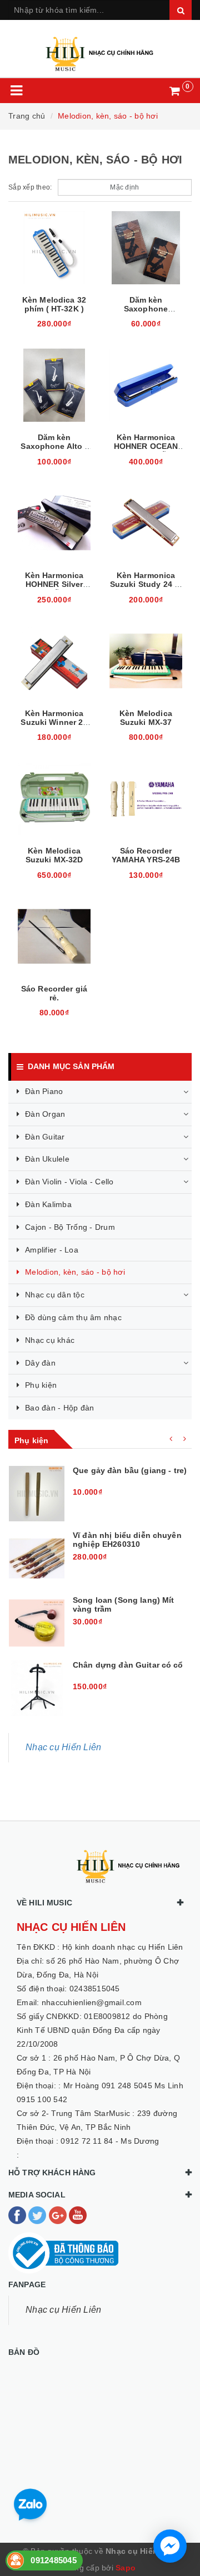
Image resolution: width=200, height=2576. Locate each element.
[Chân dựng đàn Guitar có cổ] (37, 1688)
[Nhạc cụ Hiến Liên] (100, 49)
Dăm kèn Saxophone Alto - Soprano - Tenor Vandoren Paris (54, 451)
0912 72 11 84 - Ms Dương (110, 2141)
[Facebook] (18, 2214)
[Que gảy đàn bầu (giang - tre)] (37, 1494)
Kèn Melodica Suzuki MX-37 (146, 718)
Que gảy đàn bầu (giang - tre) (130, 1470)
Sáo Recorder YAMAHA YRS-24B (146, 855)
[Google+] (59, 2214)
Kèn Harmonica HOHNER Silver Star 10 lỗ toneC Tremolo (54, 589)
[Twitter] (38, 2214)
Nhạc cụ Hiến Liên (63, 1747)
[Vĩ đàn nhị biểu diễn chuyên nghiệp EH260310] (37, 1558)
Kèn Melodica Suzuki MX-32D (54, 855)
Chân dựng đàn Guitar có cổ (128, 1665)
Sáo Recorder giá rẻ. (54, 993)
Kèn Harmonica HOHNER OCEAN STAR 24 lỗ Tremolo (146, 451)
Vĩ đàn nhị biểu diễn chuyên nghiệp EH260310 (127, 1540)
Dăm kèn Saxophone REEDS (146, 309)
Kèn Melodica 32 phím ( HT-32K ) (54, 304)
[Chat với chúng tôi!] (170, 2546)
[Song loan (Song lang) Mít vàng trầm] (37, 1623)
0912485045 (54, 2560)
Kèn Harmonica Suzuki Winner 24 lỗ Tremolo (54, 722)
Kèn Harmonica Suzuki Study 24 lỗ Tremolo (146, 584)
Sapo (126, 2568)
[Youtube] (78, 2214)
